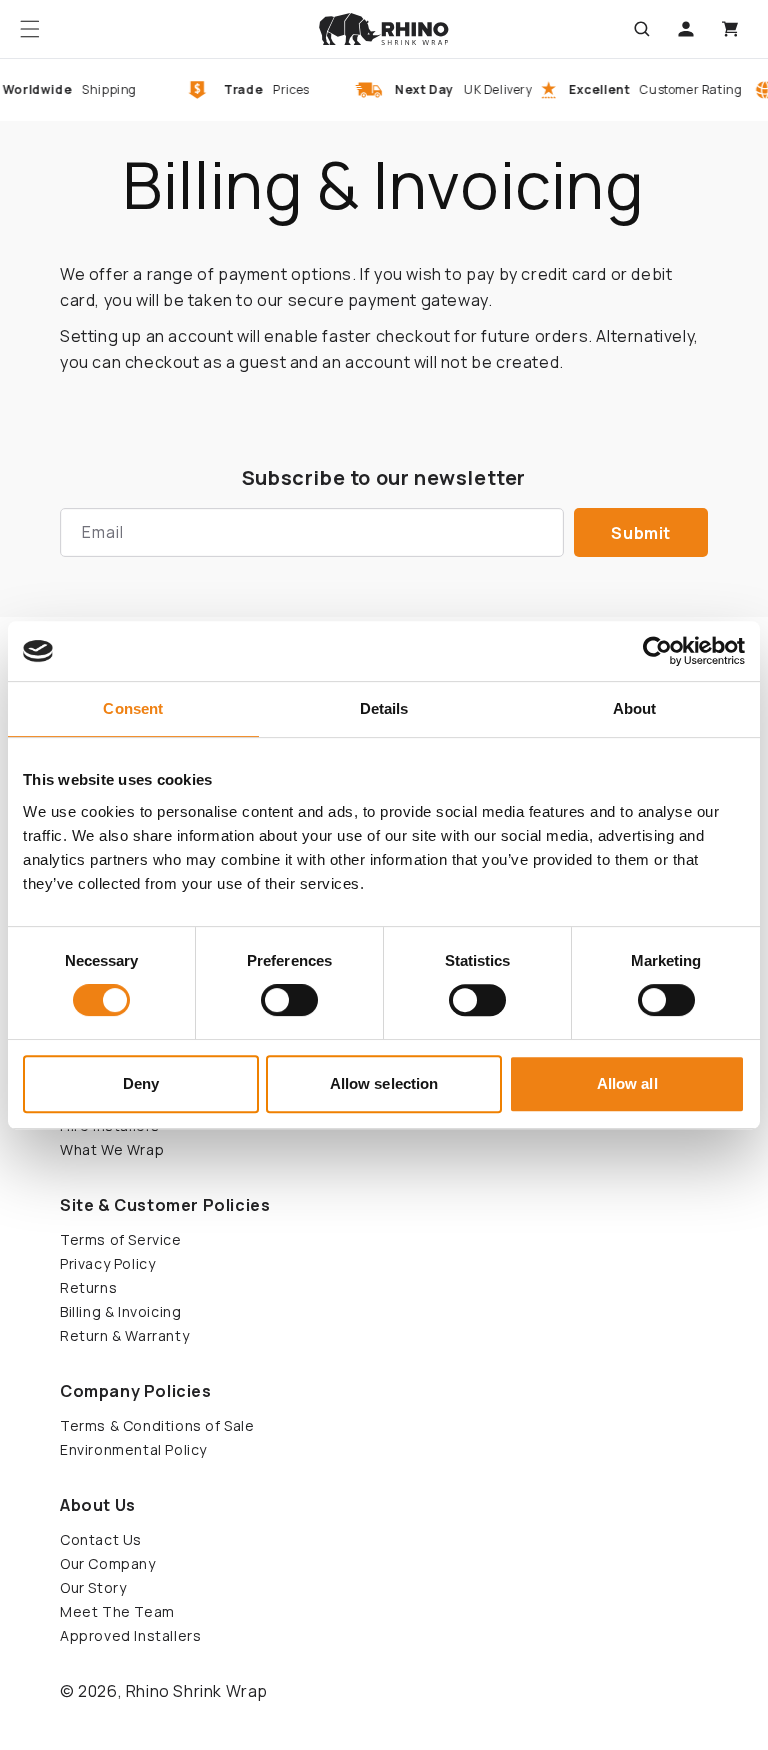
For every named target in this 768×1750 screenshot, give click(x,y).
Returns (88, 1287)
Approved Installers (130, 1635)
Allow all (627, 1083)
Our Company (108, 1563)
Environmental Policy (133, 1449)
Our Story (93, 1587)
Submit (641, 533)
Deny (141, 1083)
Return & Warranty (124, 1335)
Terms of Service (121, 1239)
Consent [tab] (133, 708)
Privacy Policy (107, 1263)
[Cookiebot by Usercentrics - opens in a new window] (657, 651)
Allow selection (384, 1083)
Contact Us (101, 1539)
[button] (30, 29)
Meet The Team (117, 1611)
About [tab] (635, 708)
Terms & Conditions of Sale (157, 1425)
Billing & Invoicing (120, 1311)
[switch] (289, 1000)
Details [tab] (384, 708)
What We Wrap (112, 1149)
